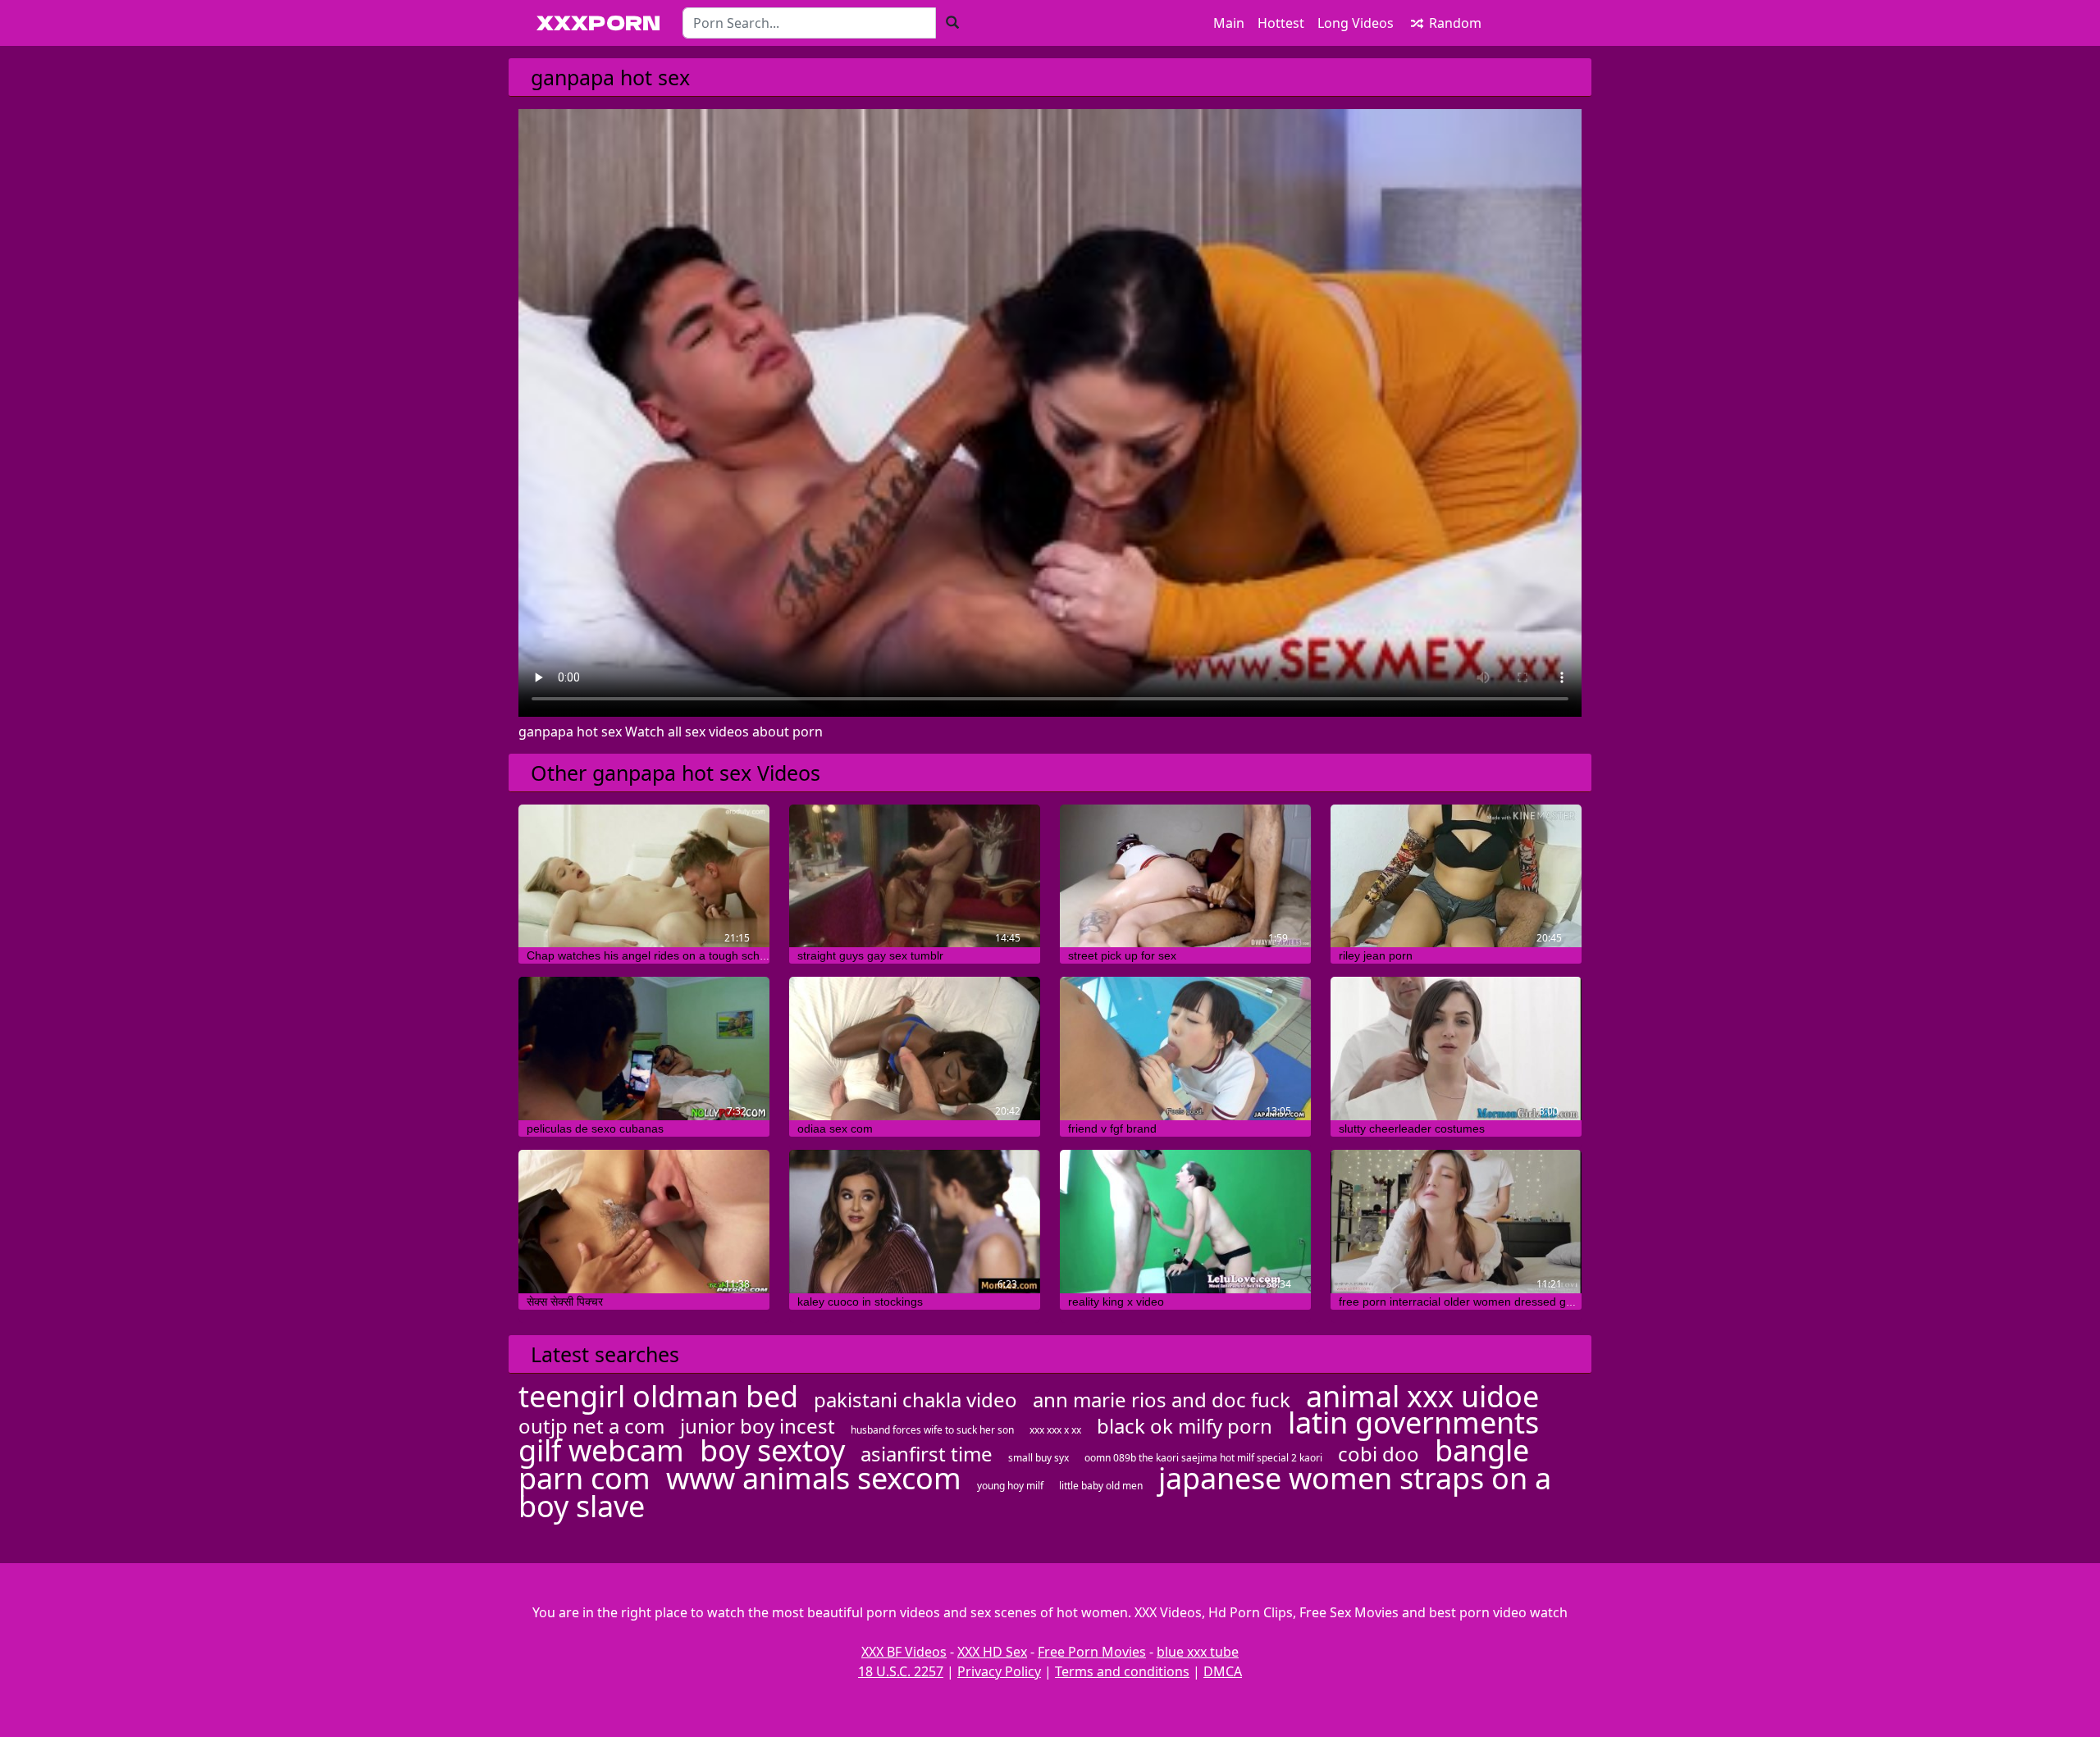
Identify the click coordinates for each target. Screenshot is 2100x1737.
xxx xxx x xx (1055, 1430)
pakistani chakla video (915, 1400)
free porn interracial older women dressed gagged (1469, 1302)
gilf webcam (601, 1450)
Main (1229, 23)
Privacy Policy (999, 1671)
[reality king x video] (1185, 1222)
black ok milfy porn (1185, 1426)
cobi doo (1379, 1454)
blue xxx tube (1198, 1652)
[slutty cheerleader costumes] (1456, 1049)
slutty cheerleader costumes (1412, 1128)
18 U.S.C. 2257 (901, 1671)
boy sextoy (772, 1450)
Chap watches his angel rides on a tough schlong (654, 955)
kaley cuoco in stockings (860, 1302)
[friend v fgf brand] (1185, 1049)
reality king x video (1116, 1302)
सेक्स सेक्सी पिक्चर (565, 1302)
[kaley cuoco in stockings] (915, 1222)
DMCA (1223, 1671)
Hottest (1281, 23)
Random (1454, 23)
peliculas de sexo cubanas (595, 1128)
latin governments (1413, 1422)
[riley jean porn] (1456, 876)
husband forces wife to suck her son (932, 1430)
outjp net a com (591, 1426)
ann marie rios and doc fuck (1162, 1400)
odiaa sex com (835, 1128)
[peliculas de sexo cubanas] (644, 1049)
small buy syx (1039, 1458)
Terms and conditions (1122, 1671)
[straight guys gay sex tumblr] (915, 876)
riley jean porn (1376, 955)
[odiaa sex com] (915, 1049)
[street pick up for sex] (1185, 876)
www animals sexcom (814, 1478)
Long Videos (1356, 23)
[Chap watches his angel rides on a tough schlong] (644, 876)
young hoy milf (1010, 1486)
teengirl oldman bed (658, 1396)
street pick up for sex (1122, 955)
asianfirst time (927, 1454)
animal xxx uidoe (1422, 1396)
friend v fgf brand (1112, 1128)
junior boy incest (758, 1426)
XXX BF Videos (904, 1652)
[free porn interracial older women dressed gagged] (1456, 1222)
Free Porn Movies (1092, 1652)
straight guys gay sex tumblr (870, 955)
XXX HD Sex (992, 1652)
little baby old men (1101, 1486)
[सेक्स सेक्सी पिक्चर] (644, 1222)
